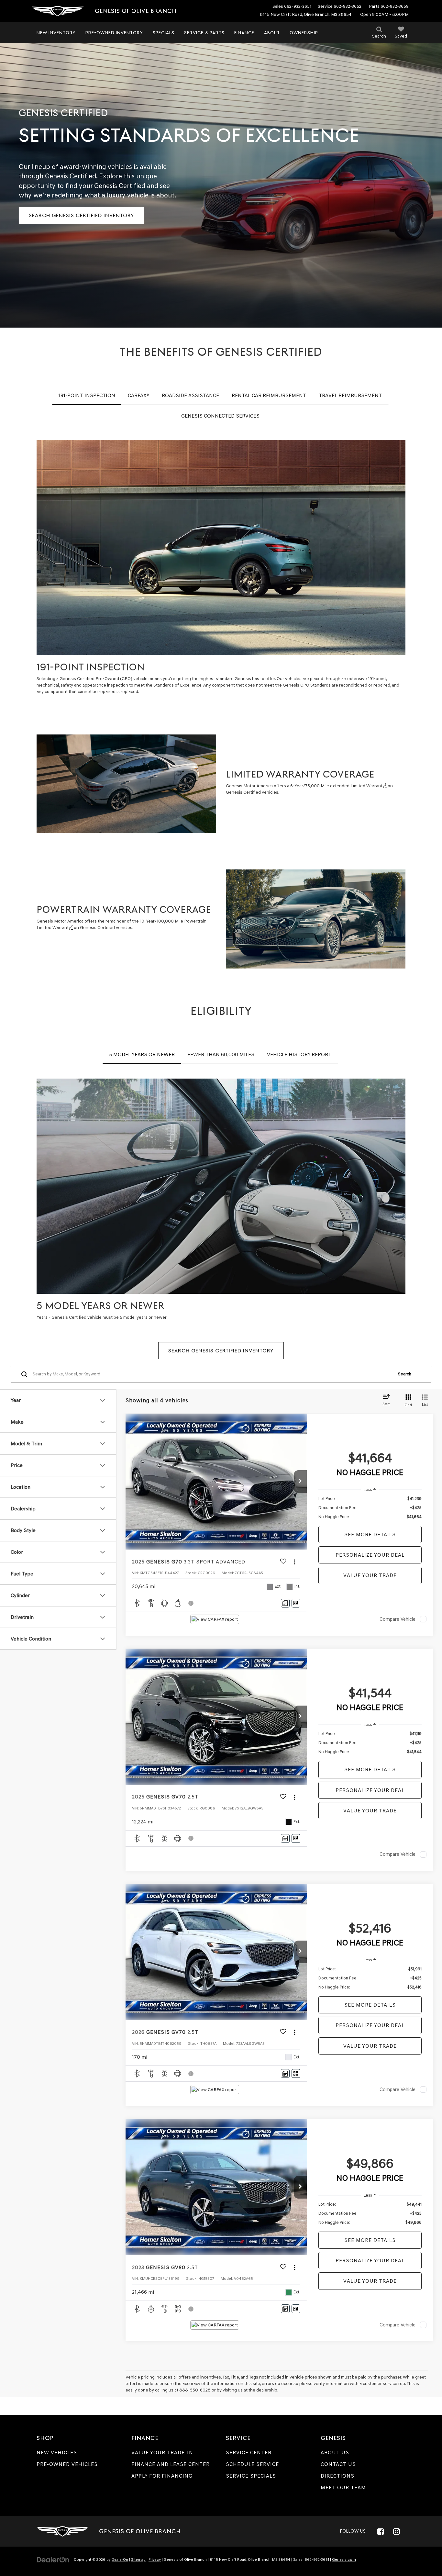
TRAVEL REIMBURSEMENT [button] (350, 395)
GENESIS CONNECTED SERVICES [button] (220, 416)
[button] (300, 1482)
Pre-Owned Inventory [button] (114, 33)
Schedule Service (252, 2464)
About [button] (272, 33)
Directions (337, 2476)
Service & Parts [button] (204, 33)
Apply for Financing (162, 2476)
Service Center (249, 2453)
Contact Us (338, 2464)
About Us (335, 2453)
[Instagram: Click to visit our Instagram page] (396, 2531)
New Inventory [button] (56, 33)
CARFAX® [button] (138, 395)
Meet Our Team (343, 2487)
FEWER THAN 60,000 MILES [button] (221, 1054)
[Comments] (285, 1603)
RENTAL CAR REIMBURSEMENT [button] (269, 395)
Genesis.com (344, 2559)
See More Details (370, 1534)
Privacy (155, 2559)
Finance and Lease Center (171, 2464)
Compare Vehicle (398, 1619)
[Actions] (295, 1562)
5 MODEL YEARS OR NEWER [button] (142, 1054)
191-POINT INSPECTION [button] (87, 395)
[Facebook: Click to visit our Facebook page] (381, 2531)
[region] (370, 1508)
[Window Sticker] (296, 1603)
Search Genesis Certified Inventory (82, 215)
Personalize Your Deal (370, 1555)
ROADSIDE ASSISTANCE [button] (190, 395)
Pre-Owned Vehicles (67, 2464)
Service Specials (251, 2476)
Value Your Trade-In (162, 2453)
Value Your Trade (370, 1575)
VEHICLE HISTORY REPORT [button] (299, 1054)
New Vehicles (57, 2453)
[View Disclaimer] (191, 1603)
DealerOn (120, 2559)
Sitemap (138, 2559)
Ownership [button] (304, 33)
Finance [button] (244, 33)
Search (405, 1374)
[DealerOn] (53, 2559)
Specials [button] (164, 33)
